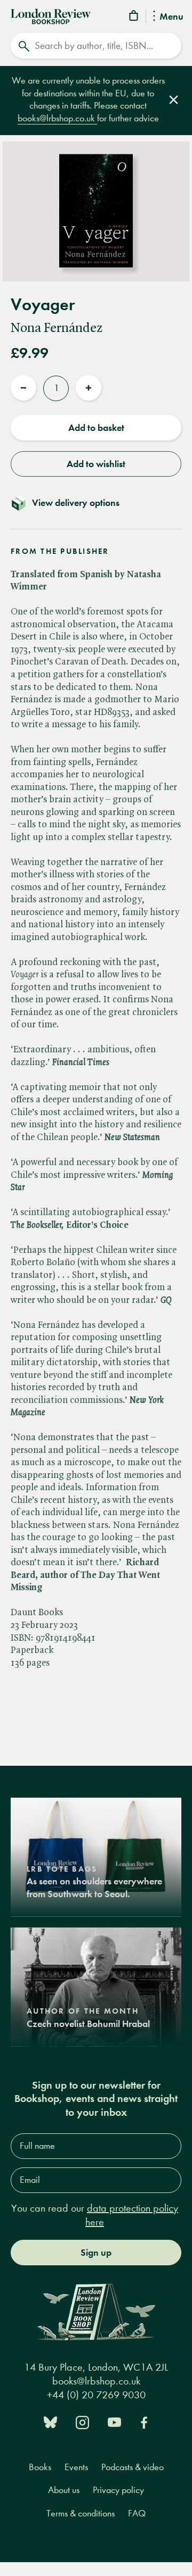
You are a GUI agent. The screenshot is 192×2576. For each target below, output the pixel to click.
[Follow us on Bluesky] (50, 2421)
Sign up (96, 2253)
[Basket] (134, 17)
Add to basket (96, 428)
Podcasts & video (133, 2467)
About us (64, 2490)
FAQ (137, 2513)
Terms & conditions (81, 2513)
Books (40, 2467)
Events (76, 2467)
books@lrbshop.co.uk (57, 118)
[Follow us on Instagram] (82, 2421)
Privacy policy (118, 2490)
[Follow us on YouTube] (114, 2421)
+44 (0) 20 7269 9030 (96, 2395)
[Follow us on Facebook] (144, 2421)
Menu (171, 17)
